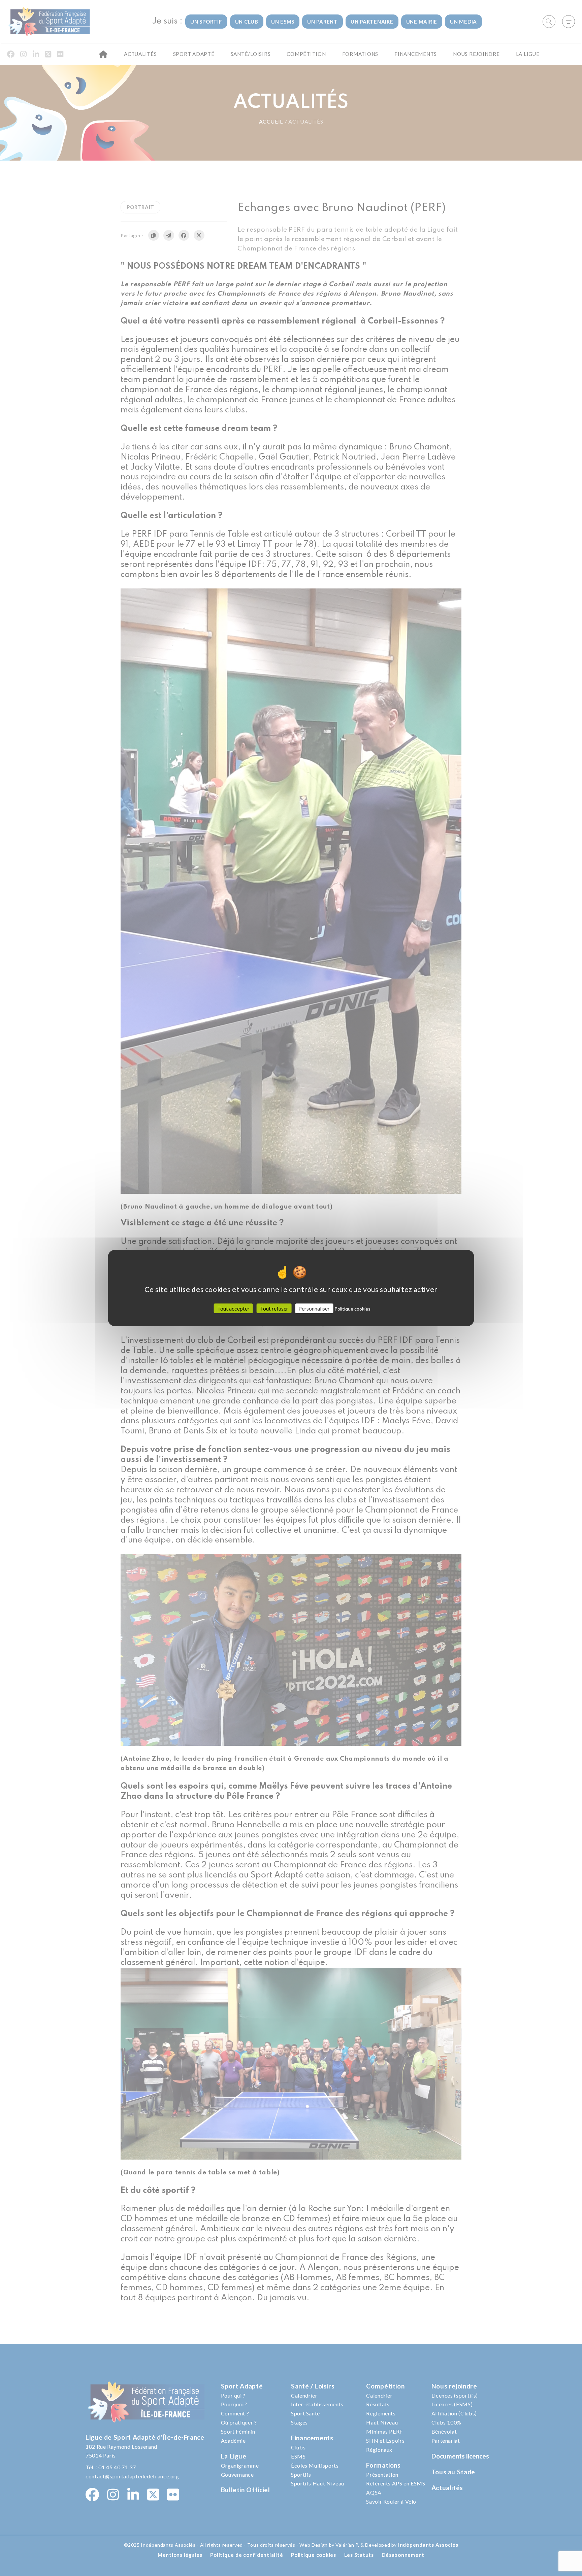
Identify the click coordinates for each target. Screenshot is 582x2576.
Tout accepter (233, 1308)
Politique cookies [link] (352, 1309)
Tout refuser (274, 1308)
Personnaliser (314, 1308)
